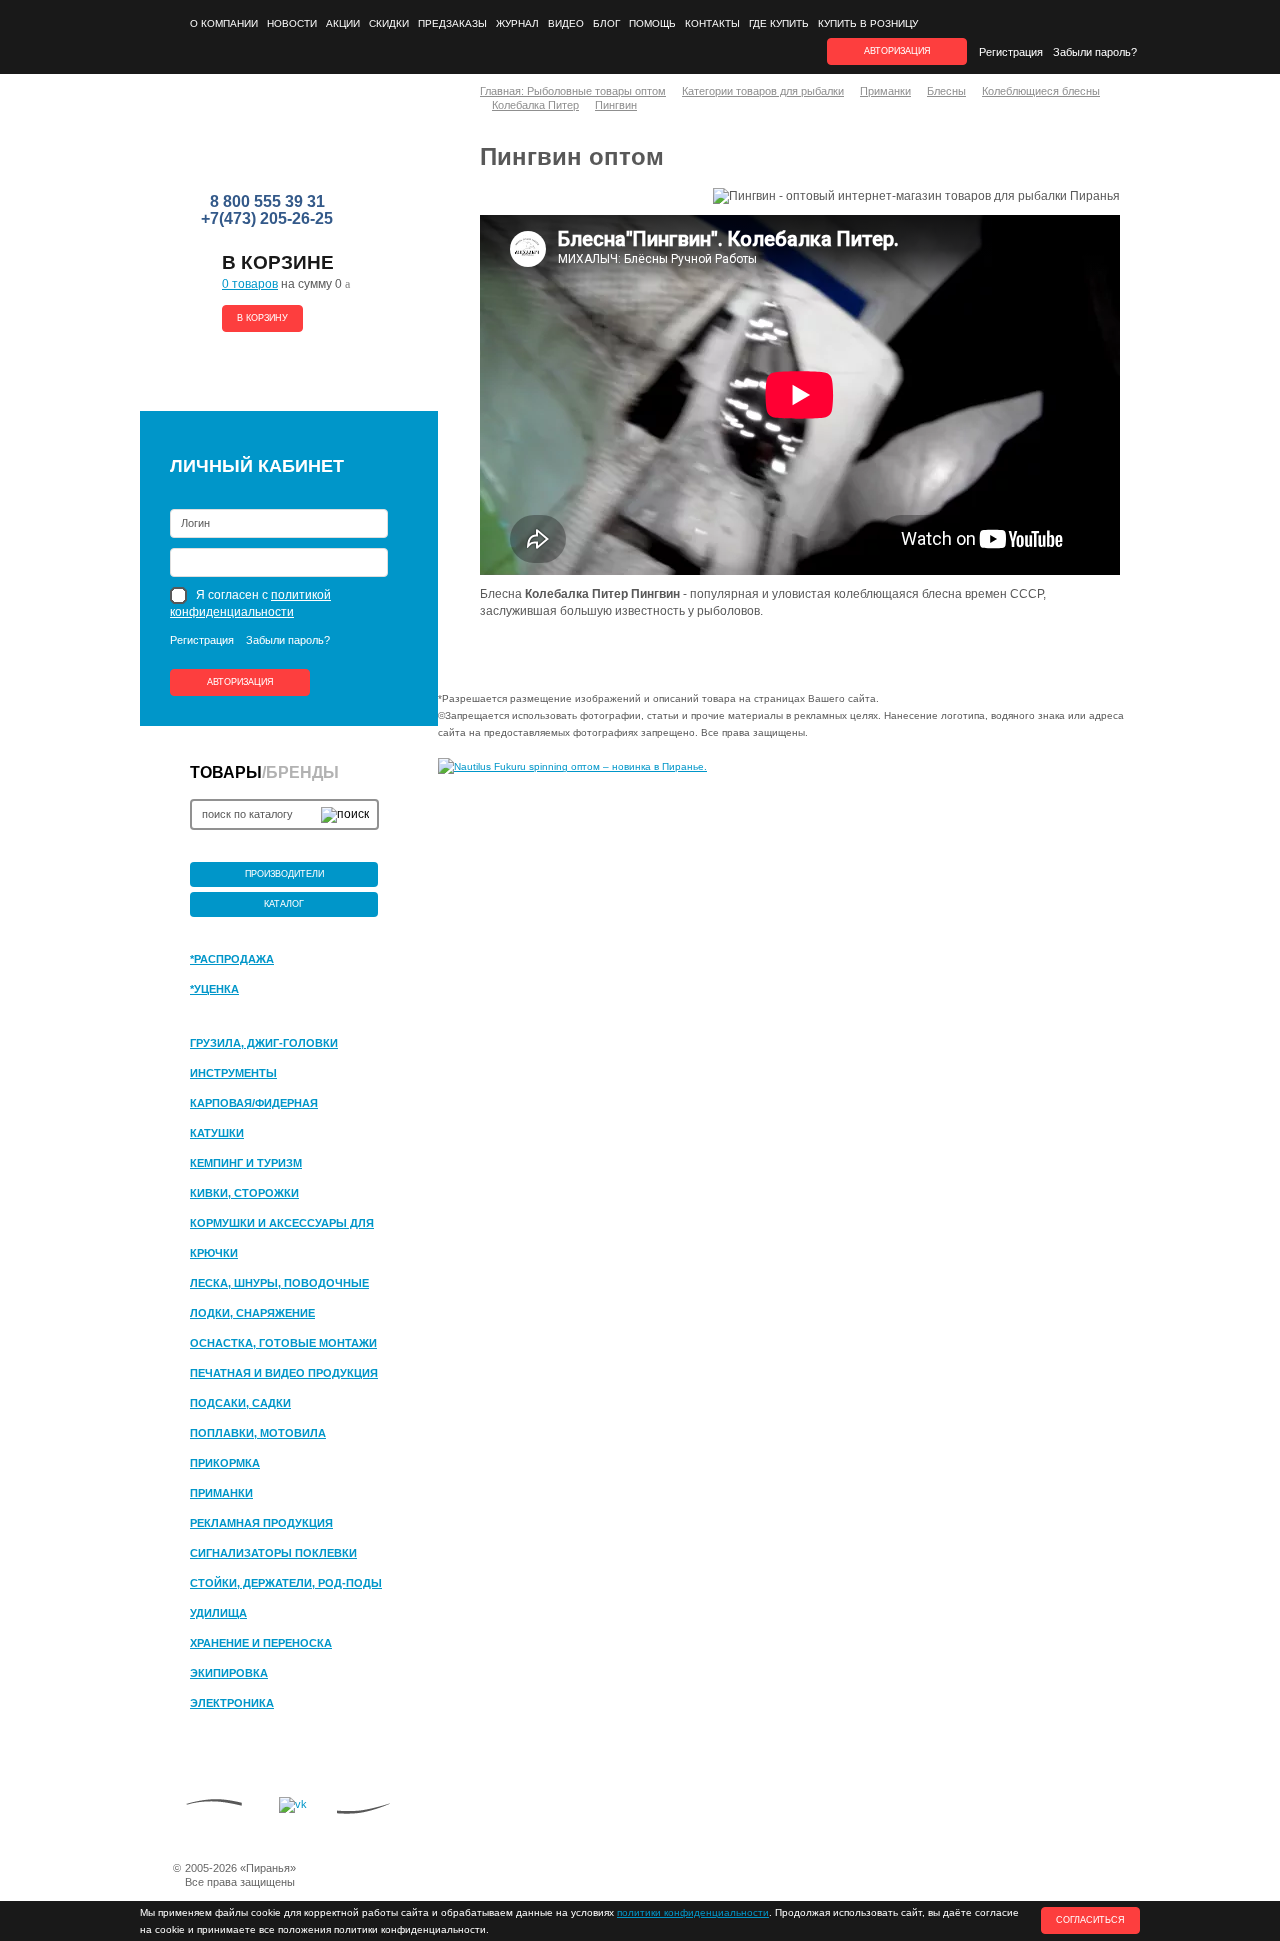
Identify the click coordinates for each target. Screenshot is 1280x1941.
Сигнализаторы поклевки (273, 1553)
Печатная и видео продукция (284, 1373)
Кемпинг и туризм (246, 1163)
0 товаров (250, 284)
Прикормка (225, 1463)
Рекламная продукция (261, 1523)
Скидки (389, 23)
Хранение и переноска (261, 1643)
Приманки (221, 1493)
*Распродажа (232, 959)
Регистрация (1011, 52)
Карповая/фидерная (254, 1103)
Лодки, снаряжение (252, 1313)
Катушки (217, 1133)
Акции (343, 23)
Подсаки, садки (240, 1403)
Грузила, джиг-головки (264, 1043)
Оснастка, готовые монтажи (283, 1343)
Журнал (517, 23)
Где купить (779, 23)
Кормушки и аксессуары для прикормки (282, 1224)
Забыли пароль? (1095, 52)
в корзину (262, 318)
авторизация (897, 51)
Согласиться (1090, 1920)
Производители (284, 874)
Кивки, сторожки (244, 1193)
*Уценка (214, 989)
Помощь (652, 23)
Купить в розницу (868, 23)
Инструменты (233, 1073)
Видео (566, 23)
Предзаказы (452, 23)
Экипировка (229, 1673)
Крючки (214, 1253)
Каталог (284, 904)
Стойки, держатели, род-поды (286, 1583)
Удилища (218, 1613)
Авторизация (240, 682)
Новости (292, 23)
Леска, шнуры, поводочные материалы (279, 1284)
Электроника (232, 1703)
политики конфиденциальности (693, 1912)
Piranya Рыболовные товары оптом (269, 141)
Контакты (712, 23)
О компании (224, 23)
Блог (606, 23)
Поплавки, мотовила (258, 1433)
